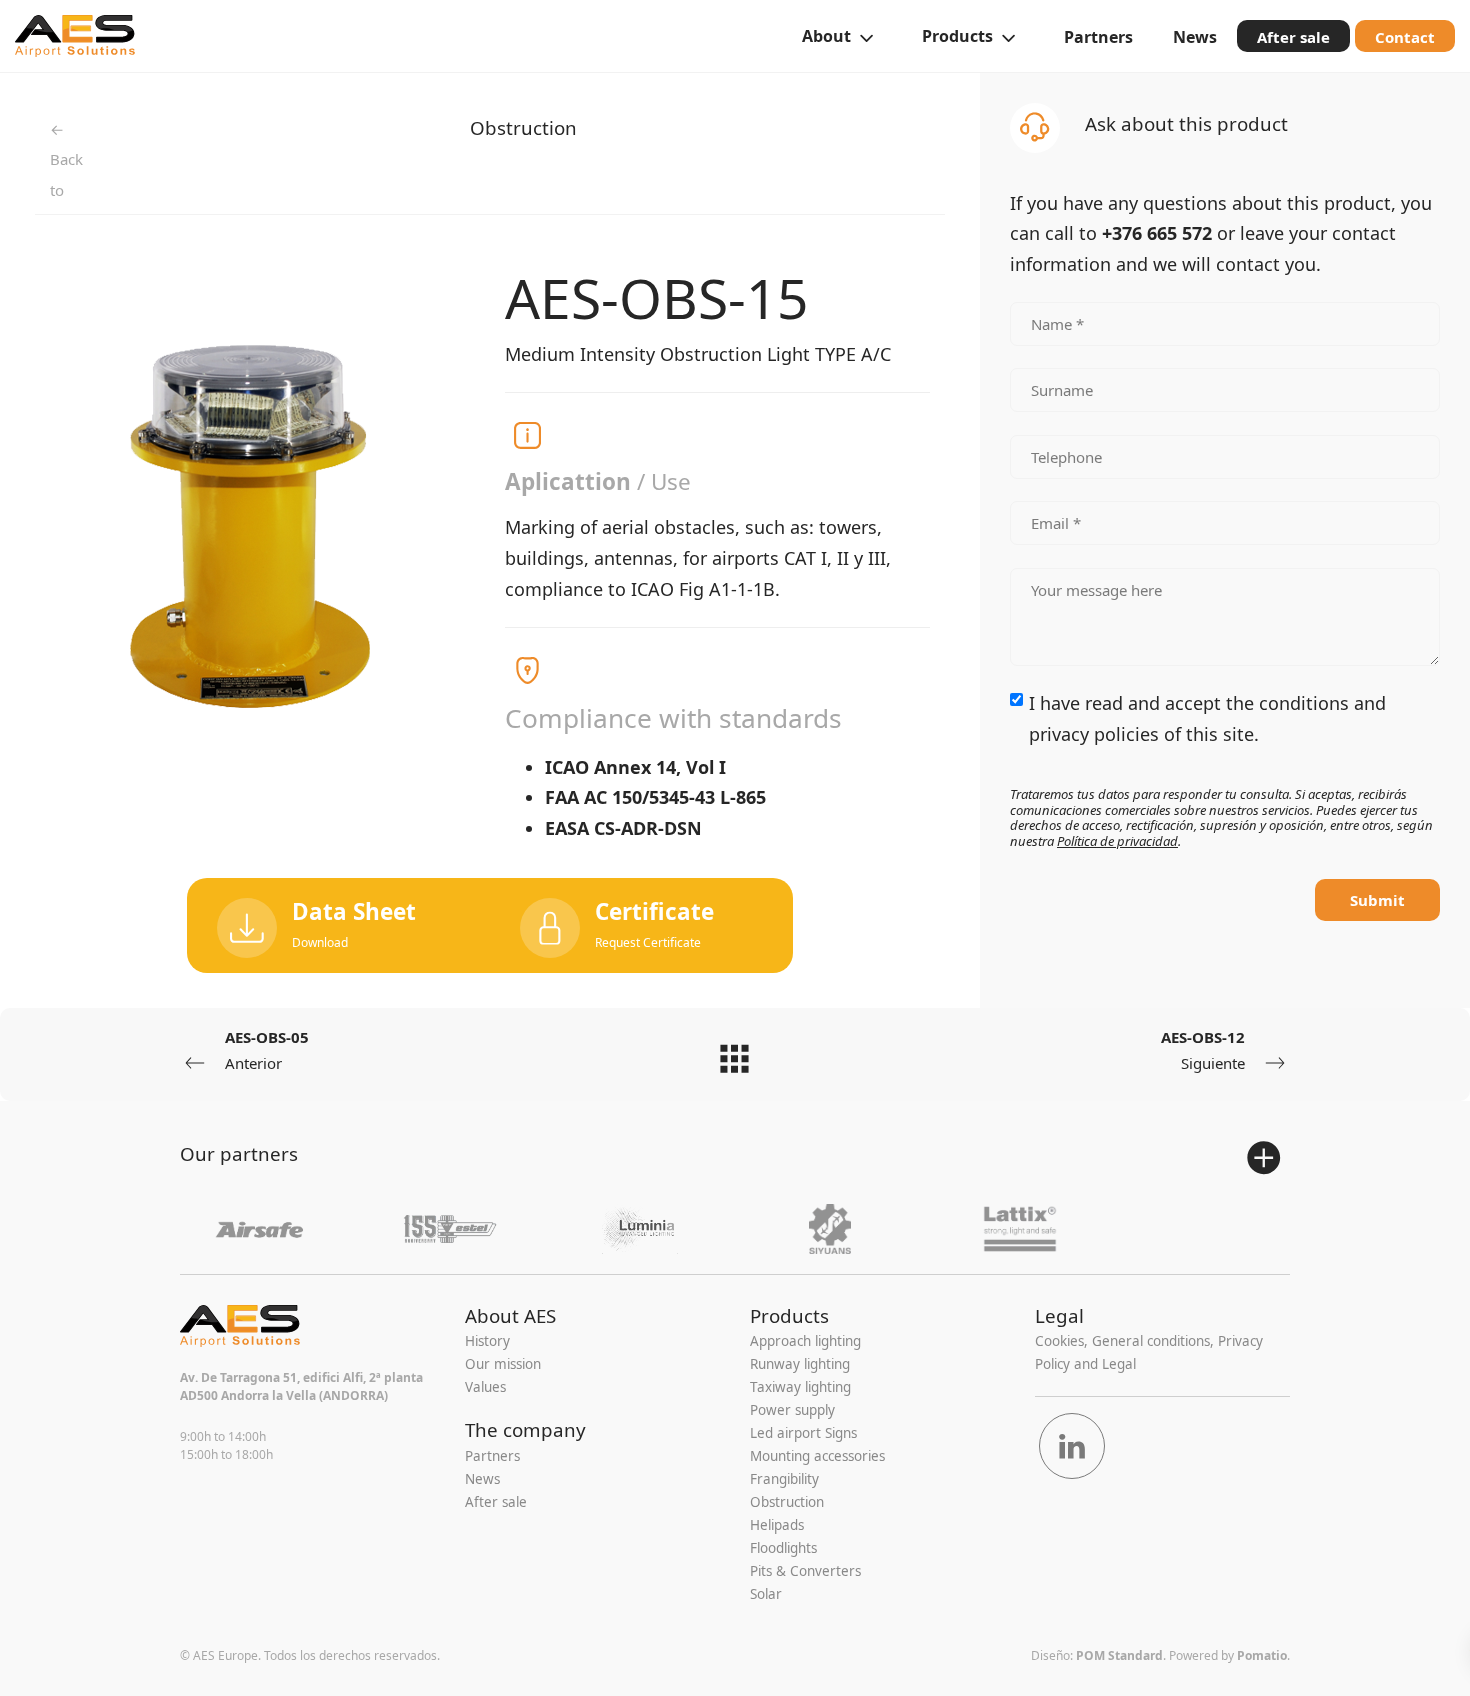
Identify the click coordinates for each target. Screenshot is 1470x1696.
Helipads (777, 1525)
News (482, 1479)
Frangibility (784, 1479)
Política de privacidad (1117, 841)
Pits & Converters (805, 1571)
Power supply (792, 1410)
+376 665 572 (1157, 233)
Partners (492, 1456)
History (487, 1341)
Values (485, 1387)
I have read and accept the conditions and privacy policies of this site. (1207, 718)
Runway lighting (800, 1364)
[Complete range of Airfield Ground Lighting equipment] (75, 36)
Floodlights (783, 1548)
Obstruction (523, 127)
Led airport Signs (803, 1433)
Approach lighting (805, 1341)
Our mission (503, 1364)
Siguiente (1203, 1050)
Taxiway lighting (800, 1387)
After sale (496, 1502)
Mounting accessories (817, 1456)
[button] (641, 925)
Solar (766, 1594)
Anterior (267, 1050)
